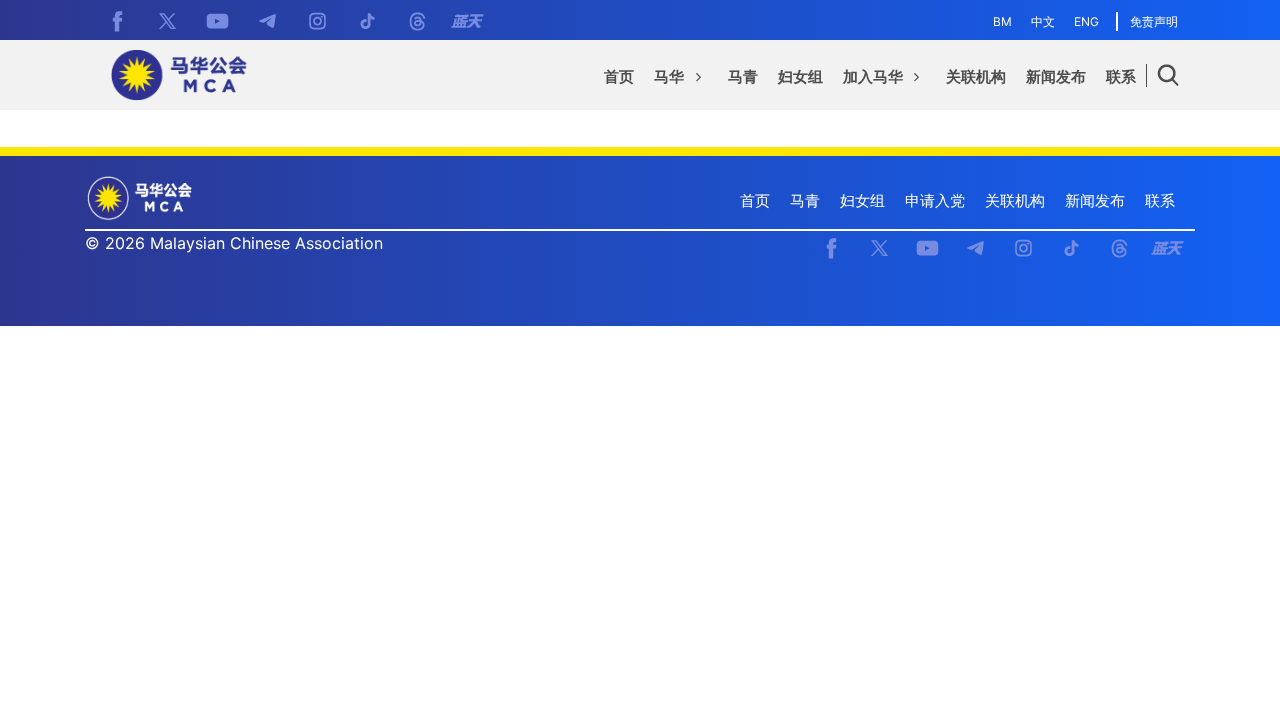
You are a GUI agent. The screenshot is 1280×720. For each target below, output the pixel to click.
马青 (805, 200)
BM (1002, 21)
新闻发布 (1095, 200)
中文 (1043, 21)
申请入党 (935, 200)
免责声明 (1154, 21)
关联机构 (1015, 200)
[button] (680, 80)
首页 (755, 200)
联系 (1160, 200)
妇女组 (862, 200)
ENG (1086, 21)
